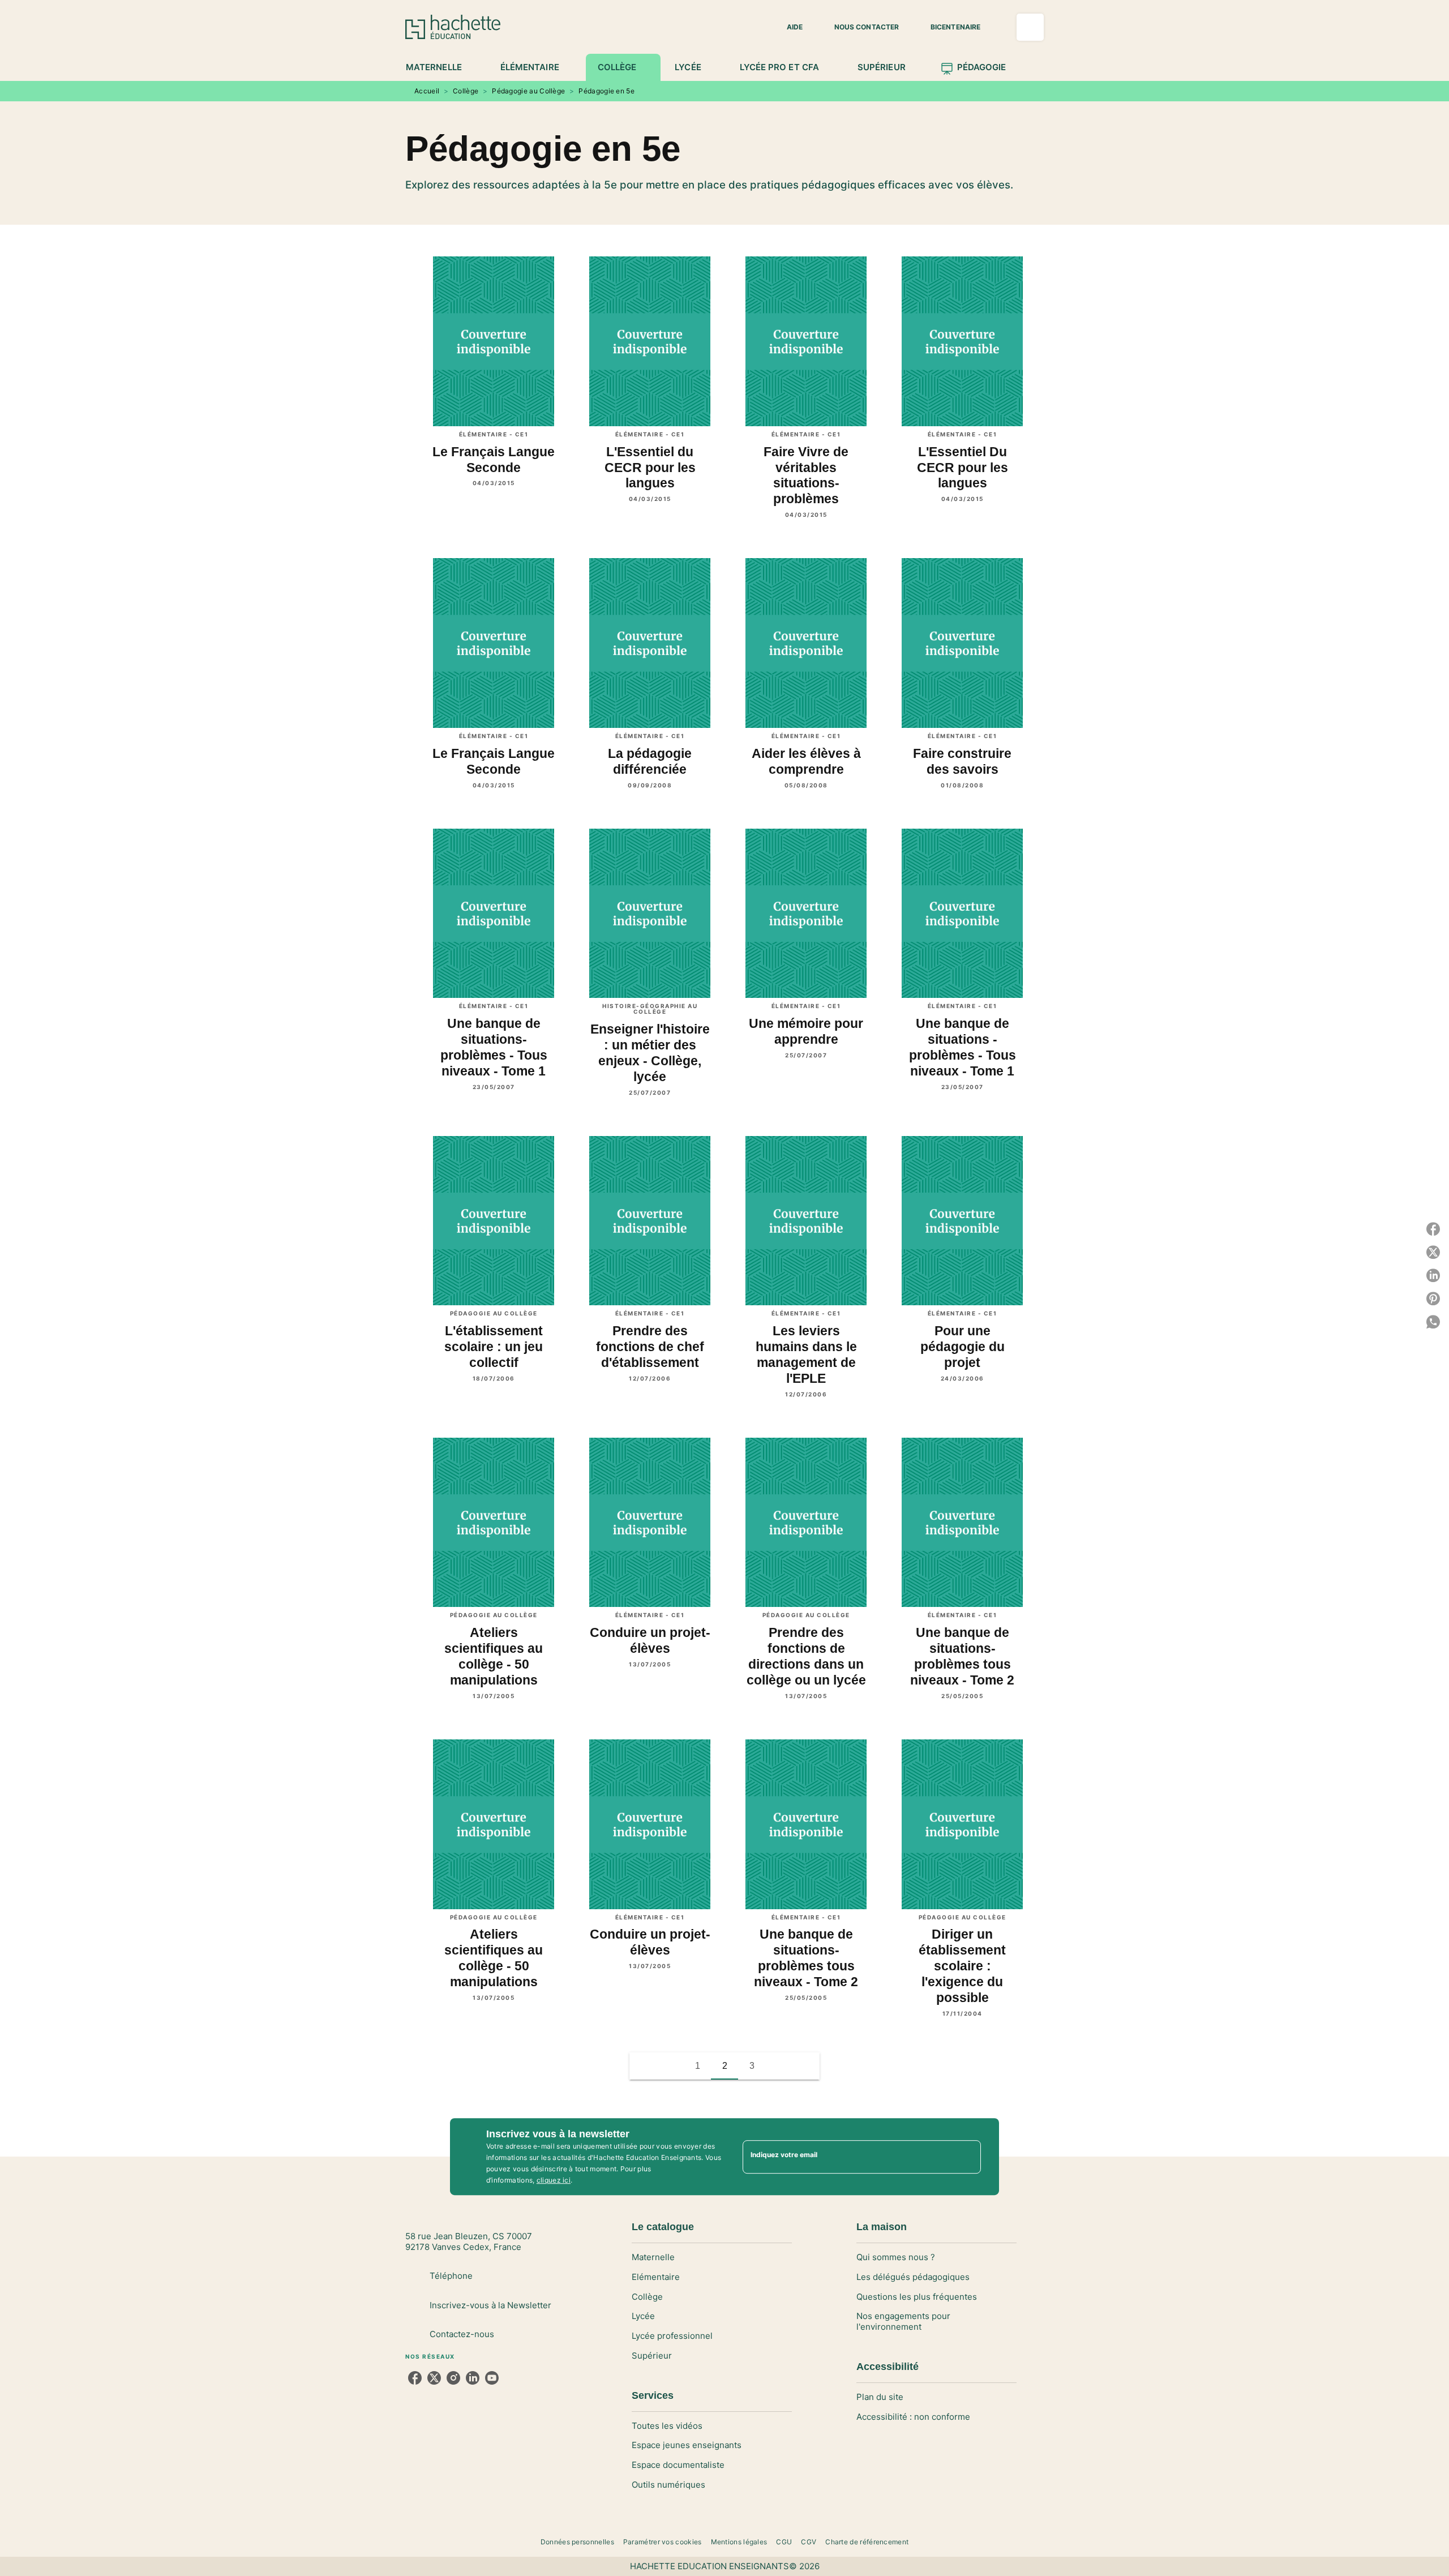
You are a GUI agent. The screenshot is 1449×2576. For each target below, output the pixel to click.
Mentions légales (739, 2542)
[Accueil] (453, 27)
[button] (788, 27)
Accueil (427, 91)
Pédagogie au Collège (528, 91)
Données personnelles (577, 2542)
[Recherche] (1030, 27)
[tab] (440, 67)
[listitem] (415, 2378)
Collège (466, 91)
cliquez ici (554, 2180)
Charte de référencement (867, 2542)
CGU (784, 2542)
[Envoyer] (967, 2157)
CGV (809, 2542)
